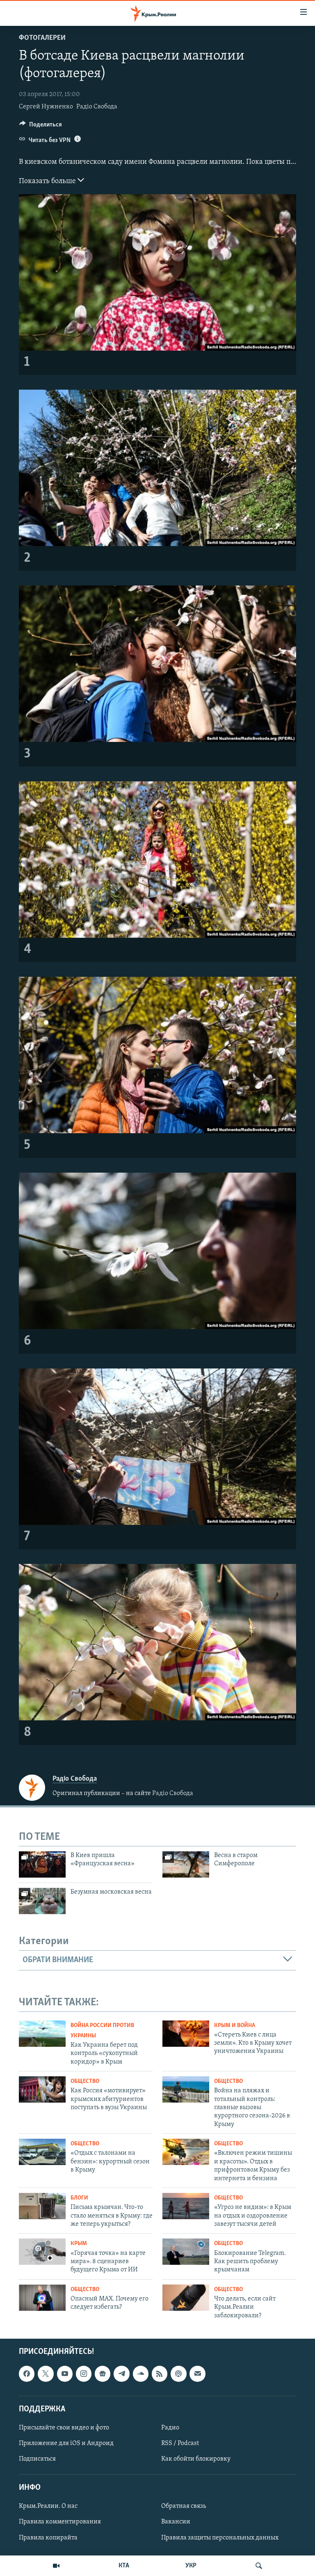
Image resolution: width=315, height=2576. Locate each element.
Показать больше (48, 181)
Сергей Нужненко (46, 107)
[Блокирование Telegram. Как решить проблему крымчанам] (186, 2252)
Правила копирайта (48, 2538)
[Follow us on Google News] (103, 2374)
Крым (79, 2244)
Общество (85, 2081)
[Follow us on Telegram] (121, 2374)
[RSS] (160, 2374)
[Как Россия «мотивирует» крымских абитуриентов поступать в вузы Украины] (42, 2089)
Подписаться (37, 2459)
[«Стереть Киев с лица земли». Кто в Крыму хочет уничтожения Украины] (186, 2034)
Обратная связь (184, 2506)
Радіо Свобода (97, 107)
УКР (191, 2566)
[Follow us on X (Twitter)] (46, 2374)
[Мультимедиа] (56, 2566)
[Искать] (259, 2566)
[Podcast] (178, 2374)
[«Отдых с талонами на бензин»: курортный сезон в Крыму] (42, 2152)
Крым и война (235, 2026)
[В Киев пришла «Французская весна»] (42, 1864)
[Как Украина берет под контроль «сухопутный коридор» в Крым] (42, 2034)
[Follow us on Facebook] (27, 2374)
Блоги (79, 2198)
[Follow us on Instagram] (84, 2374)
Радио (170, 2428)
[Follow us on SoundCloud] (141, 2374)
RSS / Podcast (180, 2443)
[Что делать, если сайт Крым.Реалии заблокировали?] (186, 2298)
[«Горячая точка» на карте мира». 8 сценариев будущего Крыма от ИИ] (42, 2252)
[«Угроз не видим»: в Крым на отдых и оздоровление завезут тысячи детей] (186, 2206)
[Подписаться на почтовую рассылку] (197, 2374)
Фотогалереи (42, 38)
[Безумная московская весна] (42, 1901)
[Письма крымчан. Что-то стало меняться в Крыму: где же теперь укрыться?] (42, 2206)
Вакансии (176, 2522)
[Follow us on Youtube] (65, 2374)
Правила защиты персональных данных (220, 2538)
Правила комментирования (60, 2522)
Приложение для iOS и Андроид (66, 2443)
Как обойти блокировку (196, 2459)
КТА (124, 2566)
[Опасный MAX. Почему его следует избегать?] (42, 2298)
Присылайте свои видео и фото (64, 2428)
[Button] (41, 126)
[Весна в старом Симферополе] (186, 1864)
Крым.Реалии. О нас (48, 2506)
